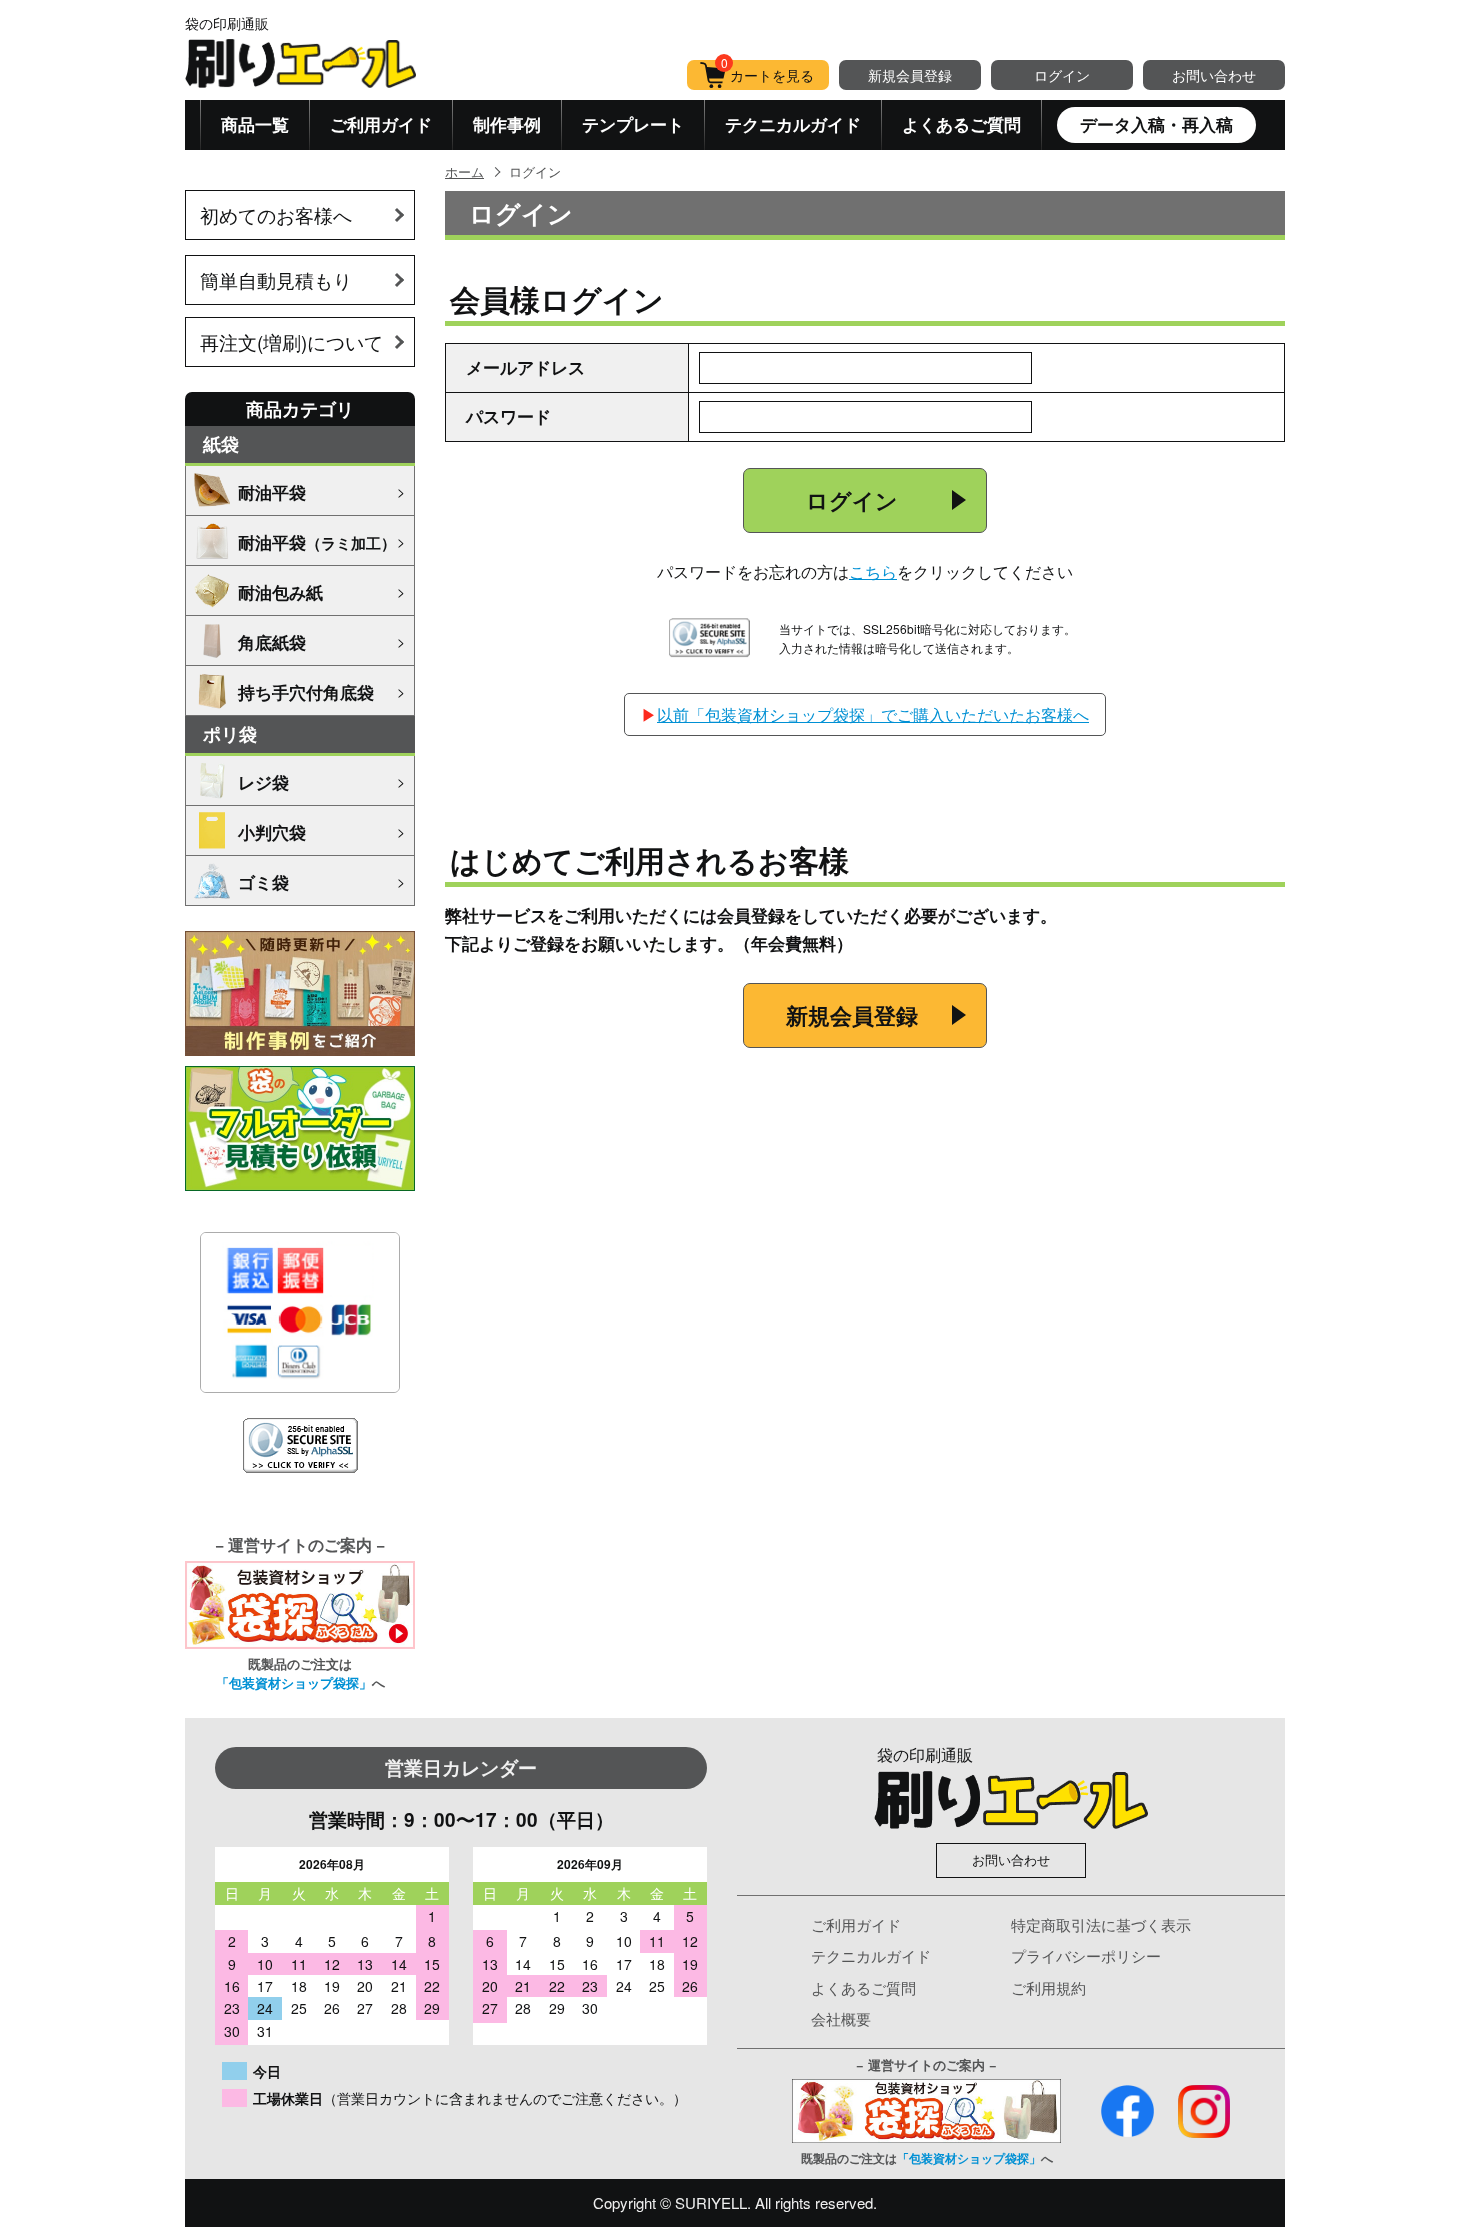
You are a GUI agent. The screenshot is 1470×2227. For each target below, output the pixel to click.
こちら (873, 571)
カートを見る (768, 72)
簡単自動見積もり (276, 279)
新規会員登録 (910, 75)
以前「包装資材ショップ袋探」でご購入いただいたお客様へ (873, 714)
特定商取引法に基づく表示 (1101, 1924)
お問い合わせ (1214, 75)
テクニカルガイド (793, 124)
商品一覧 (255, 124)
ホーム (464, 171)
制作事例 (507, 124)
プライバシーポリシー (1086, 1955)
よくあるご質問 (961, 124)
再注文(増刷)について (291, 341)
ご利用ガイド (381, 124)
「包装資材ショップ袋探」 (294, 1682)
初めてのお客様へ (276, 214)
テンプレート (633, 124)
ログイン (1062, 75)
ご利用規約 (1048, 1987)
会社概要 (841, 2018)
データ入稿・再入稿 (1156, 124)
